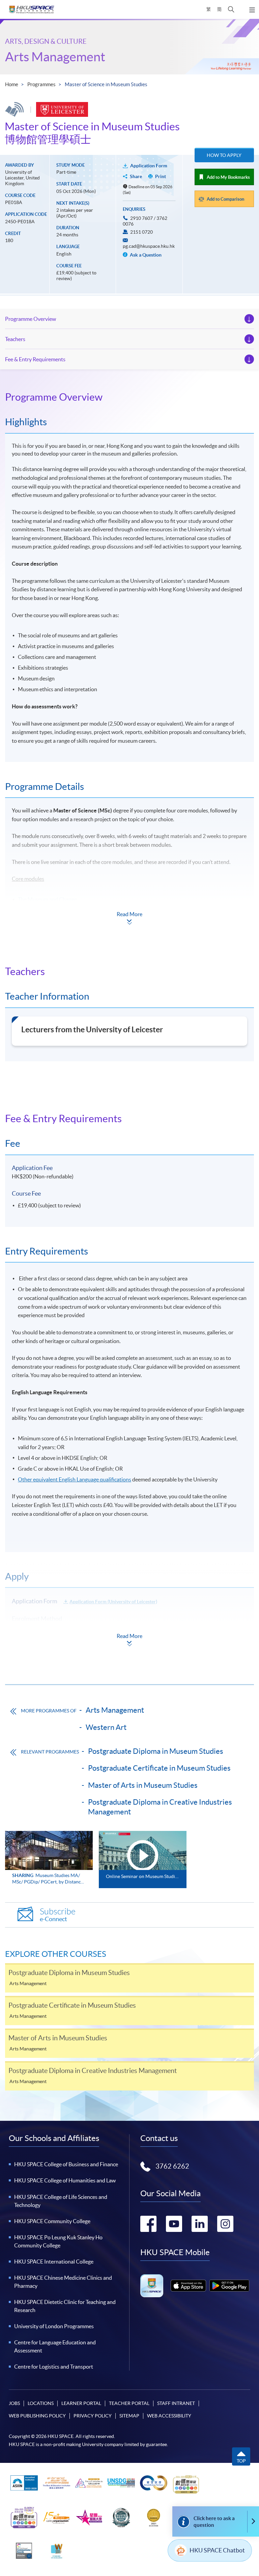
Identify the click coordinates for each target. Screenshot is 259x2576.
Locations (41, 2403)
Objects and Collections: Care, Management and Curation (85, 921)
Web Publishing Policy (37, 2416)
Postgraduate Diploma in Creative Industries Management (160, 1807)
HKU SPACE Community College (52, 2221)
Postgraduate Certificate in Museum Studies (159, 1768)
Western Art (106, 1727)
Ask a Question (145, 255)
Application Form (149, 166)
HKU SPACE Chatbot (217, 2550)
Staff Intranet (176, 2403)
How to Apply (224, 155)
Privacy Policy (93, 2416)
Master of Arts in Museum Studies (143, 1785)
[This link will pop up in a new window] (188, 2286)
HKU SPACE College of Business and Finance (66, 2164)
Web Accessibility (169, 2416)
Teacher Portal (129, 2403)
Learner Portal (81, 2403)
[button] (231, 9)
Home (12, 84)
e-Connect (58, 1915)
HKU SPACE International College (54, 2262)
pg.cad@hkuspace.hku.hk (149, 246)
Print (161, 176)
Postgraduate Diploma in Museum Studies (156, 1751)
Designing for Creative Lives (50, 910)
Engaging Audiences (41, 932)
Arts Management (55, 57)
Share (136, 176)
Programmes (41, 84)
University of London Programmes (54, 2326)
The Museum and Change (47, 899)
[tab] (129, 397)
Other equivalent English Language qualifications (75, 1479)
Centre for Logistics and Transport (54, 2367)
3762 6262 (172, 2166)
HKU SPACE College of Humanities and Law (65, 2180)
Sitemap (129, 2416)
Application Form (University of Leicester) (113, 1602)
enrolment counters (164, 1636)
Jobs (14, 2403)
